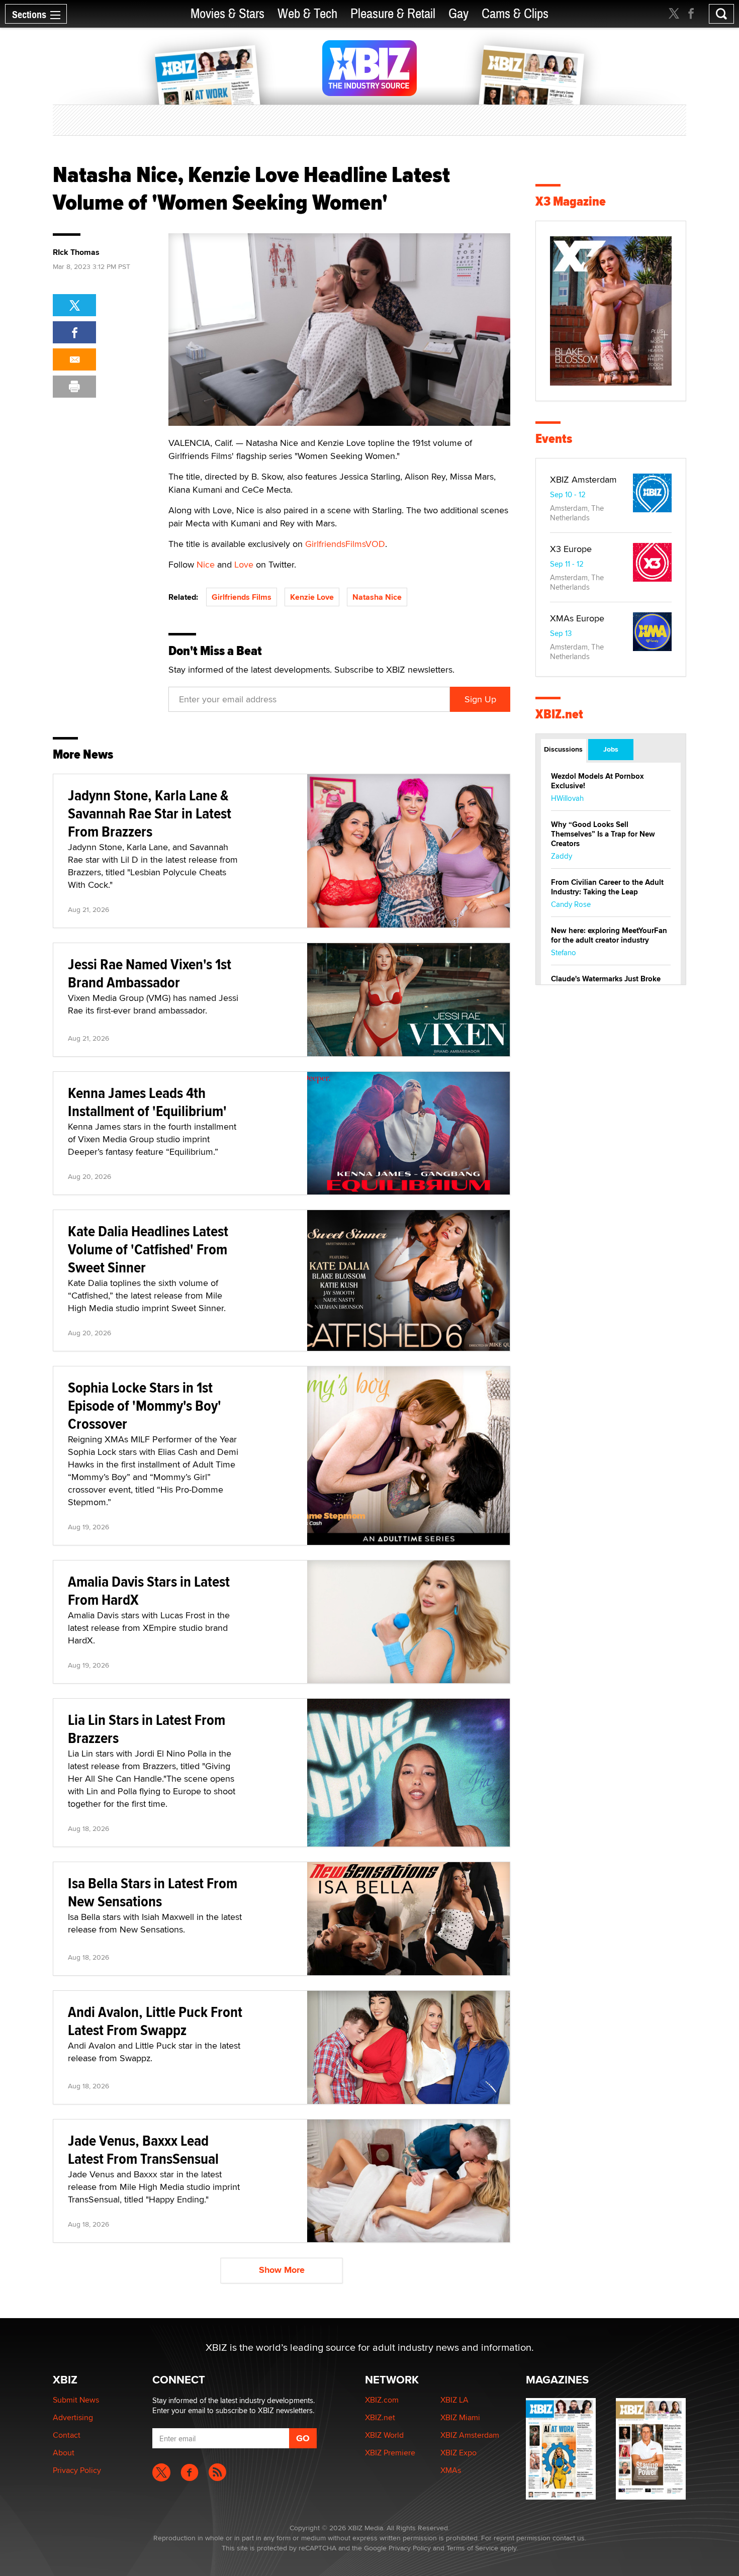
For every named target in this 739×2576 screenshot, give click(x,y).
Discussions (563, 749)
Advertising (73, 2417)
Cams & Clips (515, 14)
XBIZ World (384, 2435)
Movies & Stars (227, 14)
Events (554, 439)
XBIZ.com (382, 2400)
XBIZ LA (454, 2400)
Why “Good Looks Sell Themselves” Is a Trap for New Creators (603, 834)
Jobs (611, 749)
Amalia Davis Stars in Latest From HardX (149, 1590)
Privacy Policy (77, 2470)
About (64, 2453)
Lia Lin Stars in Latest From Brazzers (147, 1729)
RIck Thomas (76, 252)
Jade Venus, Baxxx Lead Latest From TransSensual (143, 2149)
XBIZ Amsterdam (583, 479)
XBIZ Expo (458, 2453)
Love (244, 564)
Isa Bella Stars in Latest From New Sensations (153, 1892)
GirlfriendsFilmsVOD (345, 544)
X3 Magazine (571, 201)
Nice (206, 564)
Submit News (76, 2400)
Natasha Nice (377, 597)
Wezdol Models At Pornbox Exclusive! (597, 781)
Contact (67, 2435)
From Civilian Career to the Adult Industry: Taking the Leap (607, 887)
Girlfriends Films (242, 597)
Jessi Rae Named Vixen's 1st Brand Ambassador (150, 973)
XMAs (451, 2470)
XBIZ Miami (460, 2417)
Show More (282, 2270)
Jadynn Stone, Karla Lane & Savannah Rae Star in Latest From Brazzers (150, 813)
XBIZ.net (559, 714)
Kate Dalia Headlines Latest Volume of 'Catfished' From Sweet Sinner (148, 1249)
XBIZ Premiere (390, 2453)
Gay (458, 14)
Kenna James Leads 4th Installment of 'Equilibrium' (147, 1102)
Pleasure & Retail (393, 14)
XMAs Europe (577, 618)
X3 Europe (571, 549)
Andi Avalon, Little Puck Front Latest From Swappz (155, 2021)
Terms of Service (472, 2548)
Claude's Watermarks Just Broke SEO (606, 984)
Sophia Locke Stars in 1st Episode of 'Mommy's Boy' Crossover (145, 1405)
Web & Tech (307, 14)
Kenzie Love (312, 597)
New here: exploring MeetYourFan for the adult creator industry (609, 935)
